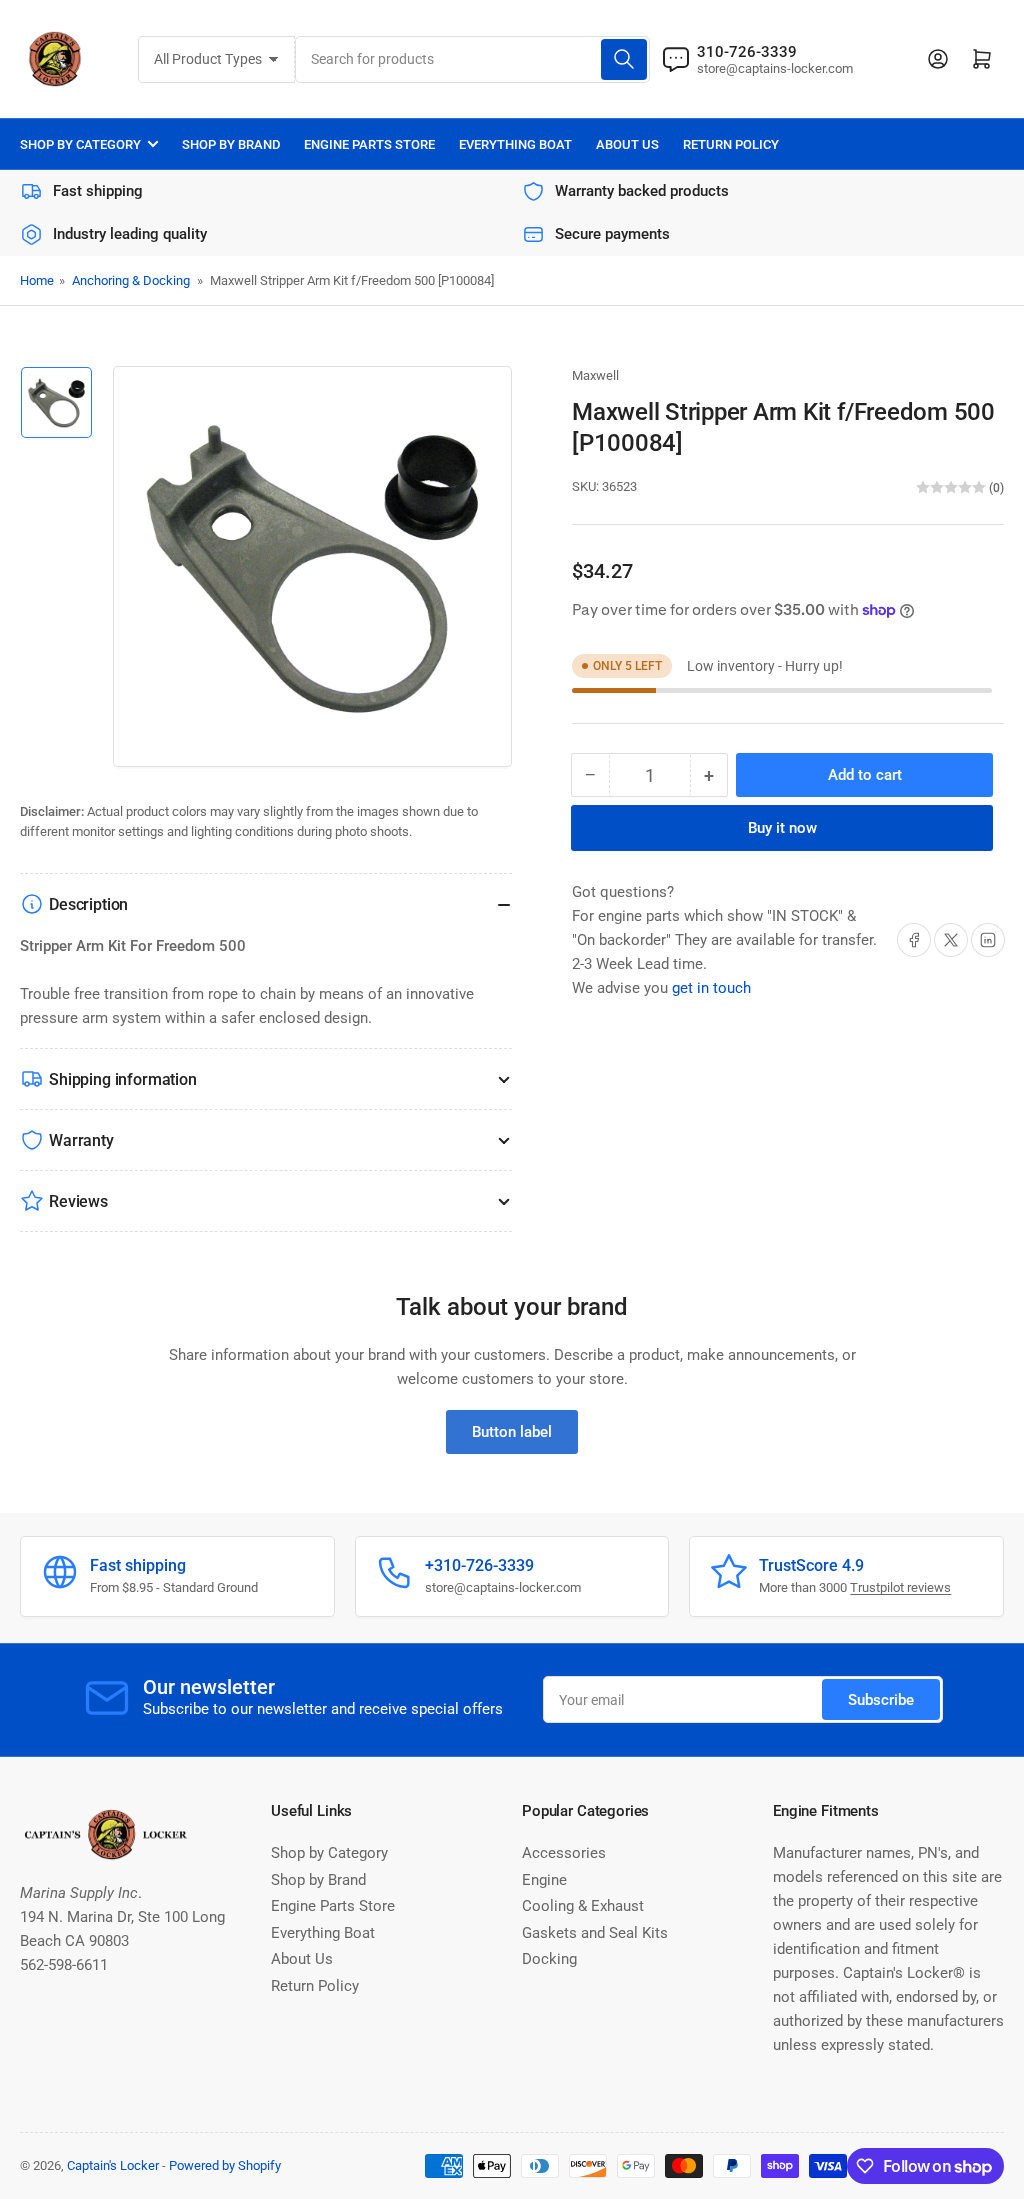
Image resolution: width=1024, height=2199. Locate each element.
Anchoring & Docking (131, 280)
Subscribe (881, 1700)
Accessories (564, 1853)
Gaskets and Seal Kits (595, 1933)
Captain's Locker (113, 2165)
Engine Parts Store (369, 144)
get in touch (711, 988)
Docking (549, 1959)
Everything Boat (515, 144)
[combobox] (472, 59)
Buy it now (782, 828)
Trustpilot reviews (900, 1587)
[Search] (624, 59)
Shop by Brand (231, 144)
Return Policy (731, 144)
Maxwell (595, 375)
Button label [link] (512, 1432)
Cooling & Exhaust (583, 1906)
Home (37, 280)
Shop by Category (80, 144)
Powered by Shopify (225, 2165)
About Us (627, 144)
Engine (544, 1880)
